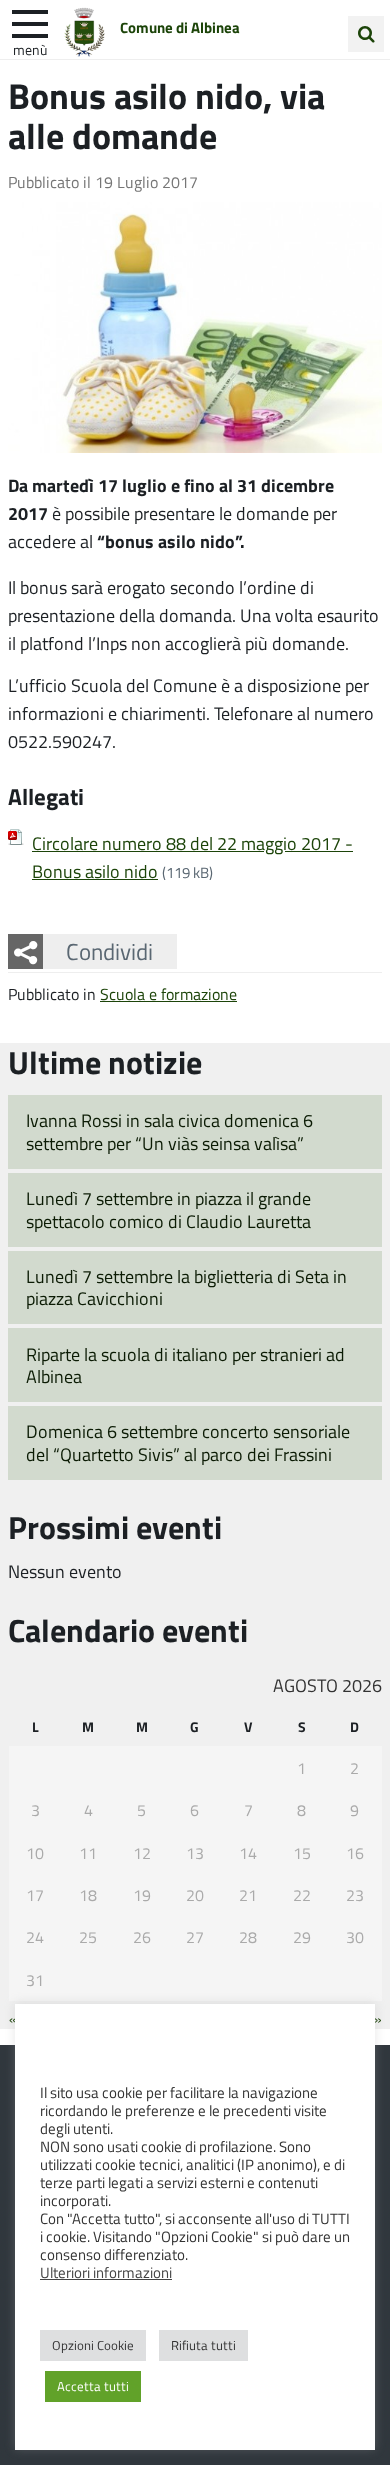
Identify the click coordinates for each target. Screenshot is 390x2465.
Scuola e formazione (168, 993)
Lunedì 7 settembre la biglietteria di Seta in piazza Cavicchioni (186, 1287)
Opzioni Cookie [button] (93, 2345)
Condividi (109, 951)
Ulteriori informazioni (106, 2272)
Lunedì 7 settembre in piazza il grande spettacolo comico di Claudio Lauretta (168, 1209)
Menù (30, 49)
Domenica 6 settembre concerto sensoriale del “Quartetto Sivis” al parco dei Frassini (188, 1442)
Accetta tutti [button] (93, 2386)
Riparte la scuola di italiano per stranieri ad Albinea (185, 1365)
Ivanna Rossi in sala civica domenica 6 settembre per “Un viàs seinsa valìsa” (169, 1131)
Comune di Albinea (180, 27)
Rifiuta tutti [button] (203, 2345)
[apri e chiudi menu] (30, 22)
